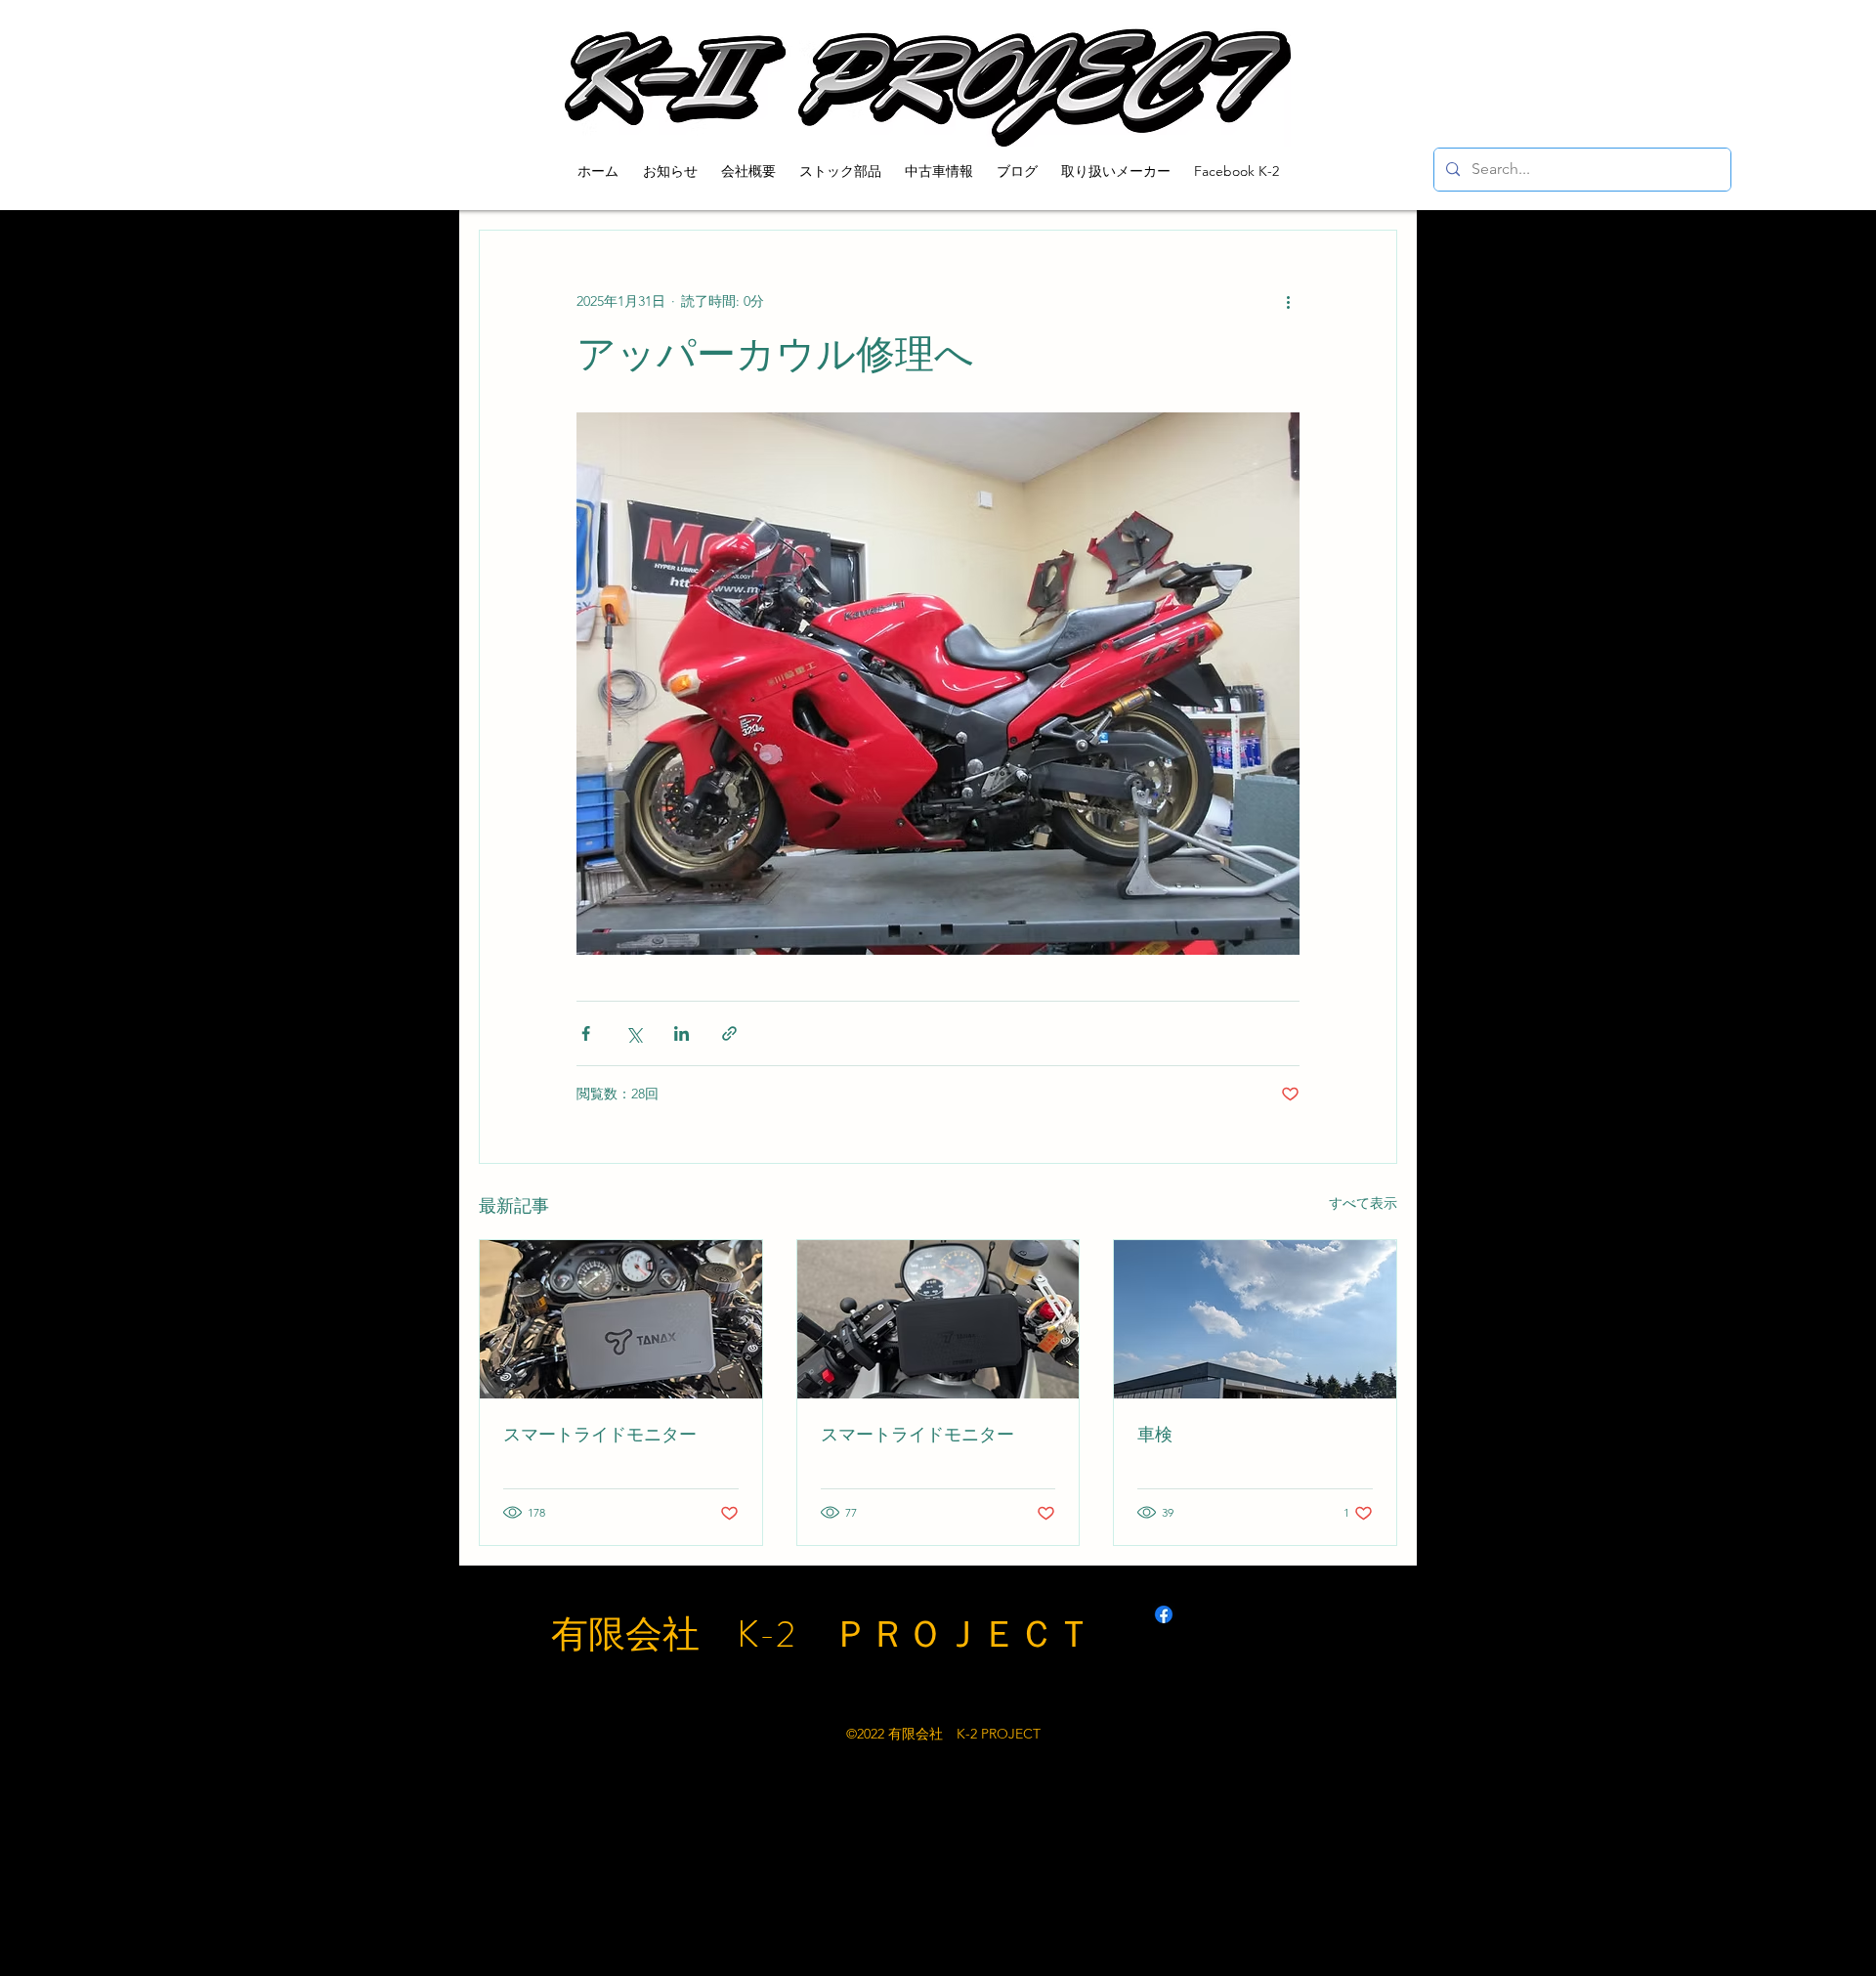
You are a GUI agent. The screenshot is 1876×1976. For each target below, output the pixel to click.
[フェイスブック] (1164, 1614)
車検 (1155, 1435)
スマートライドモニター (600, 1435)
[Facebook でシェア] (586, 1033)
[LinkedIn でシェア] (682, 1033)
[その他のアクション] (1288, 301)
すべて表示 (1363, 1203)
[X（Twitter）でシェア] (634, 1033)
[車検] (1255, 1319)
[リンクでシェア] (729, 1033)
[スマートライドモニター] (621, 1319)
